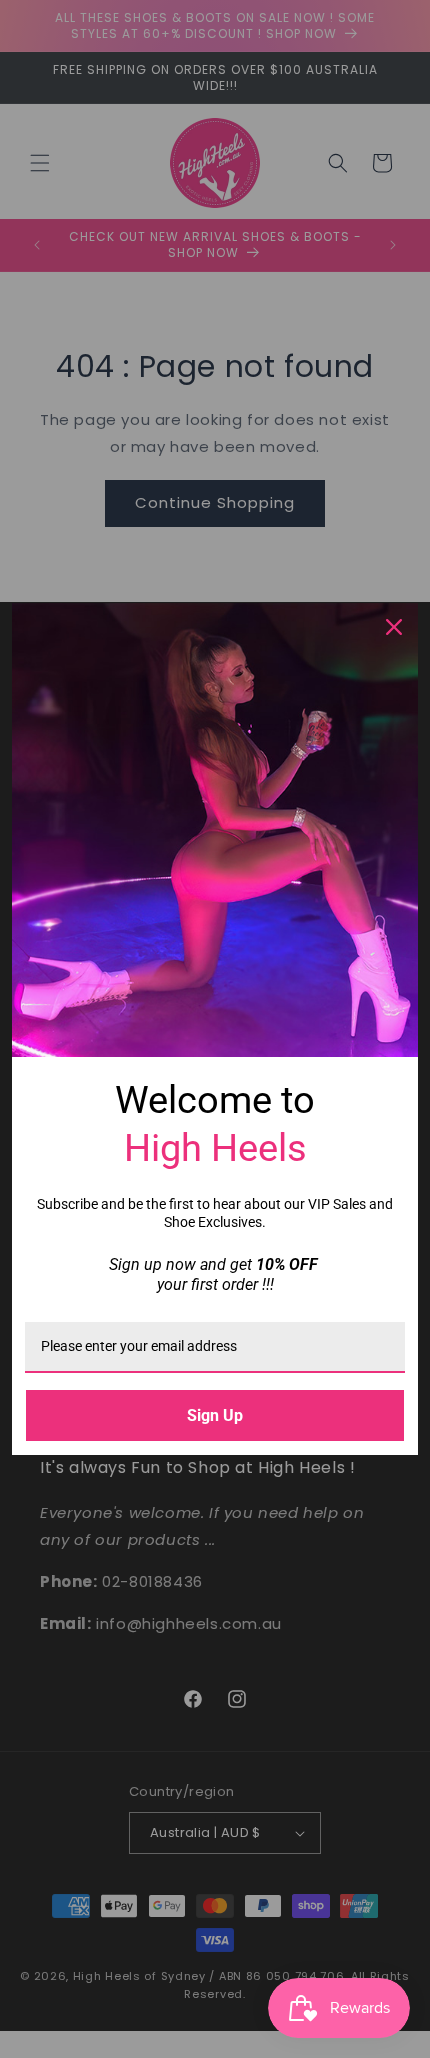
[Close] (394, 627)
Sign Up (215, 1415)
